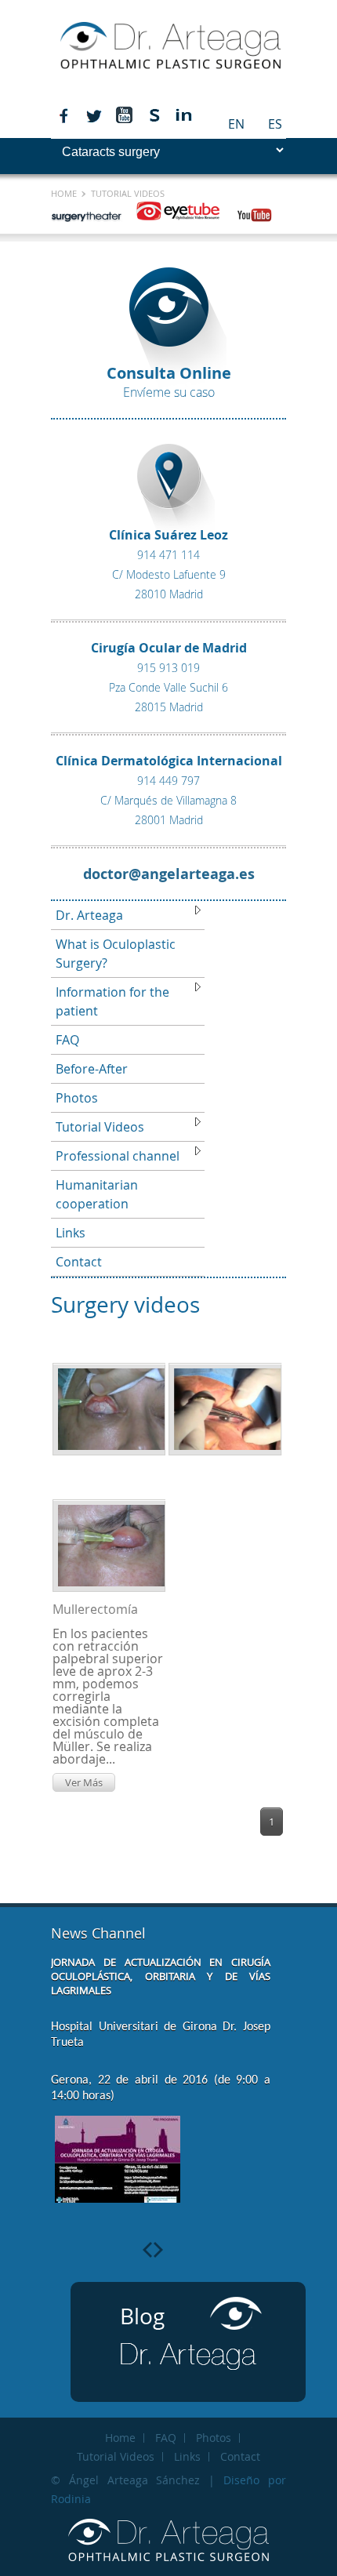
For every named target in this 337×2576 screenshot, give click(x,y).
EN (236, 124)
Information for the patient (112, 1001)
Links (71, 1233)
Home (65, 193)
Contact (79, 1262)
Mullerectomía (95, 1609)
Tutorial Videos (100, 1127)
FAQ (67, 1040)
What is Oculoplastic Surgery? (116, 954)
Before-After (92, 1069)
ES (275, 124)
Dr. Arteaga (89, 915)
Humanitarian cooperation (97, 1194)
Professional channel (118, 1156)
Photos (77, 1098)
